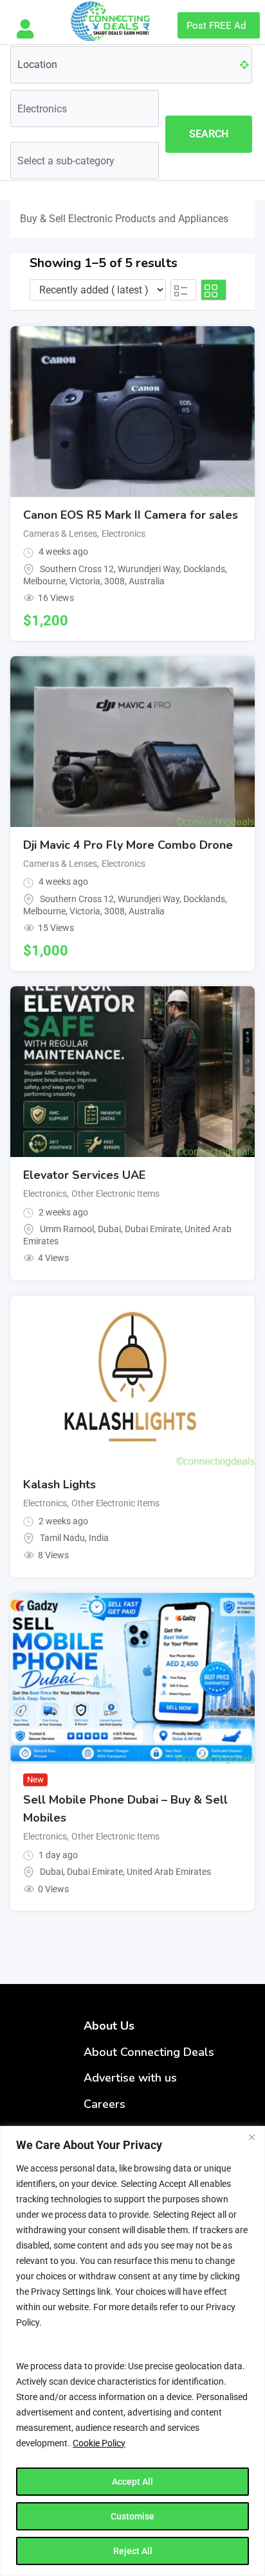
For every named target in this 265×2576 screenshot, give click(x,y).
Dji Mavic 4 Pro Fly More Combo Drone (128, 845)
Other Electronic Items (115, 1194)
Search (209, 134)
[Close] (251, 2137)
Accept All (132, 2482)
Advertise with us (130, 2078)
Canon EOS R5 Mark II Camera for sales (131, 515)
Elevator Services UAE (84, 1175)
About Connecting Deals (149, 2052)
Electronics (123, 534)
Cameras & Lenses (60, 534)
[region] (132, 2351)
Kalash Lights (59, 1484)
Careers (105, 2104)
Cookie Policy (99, 2443)
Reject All (133, 2551)
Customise (132, 2516)
